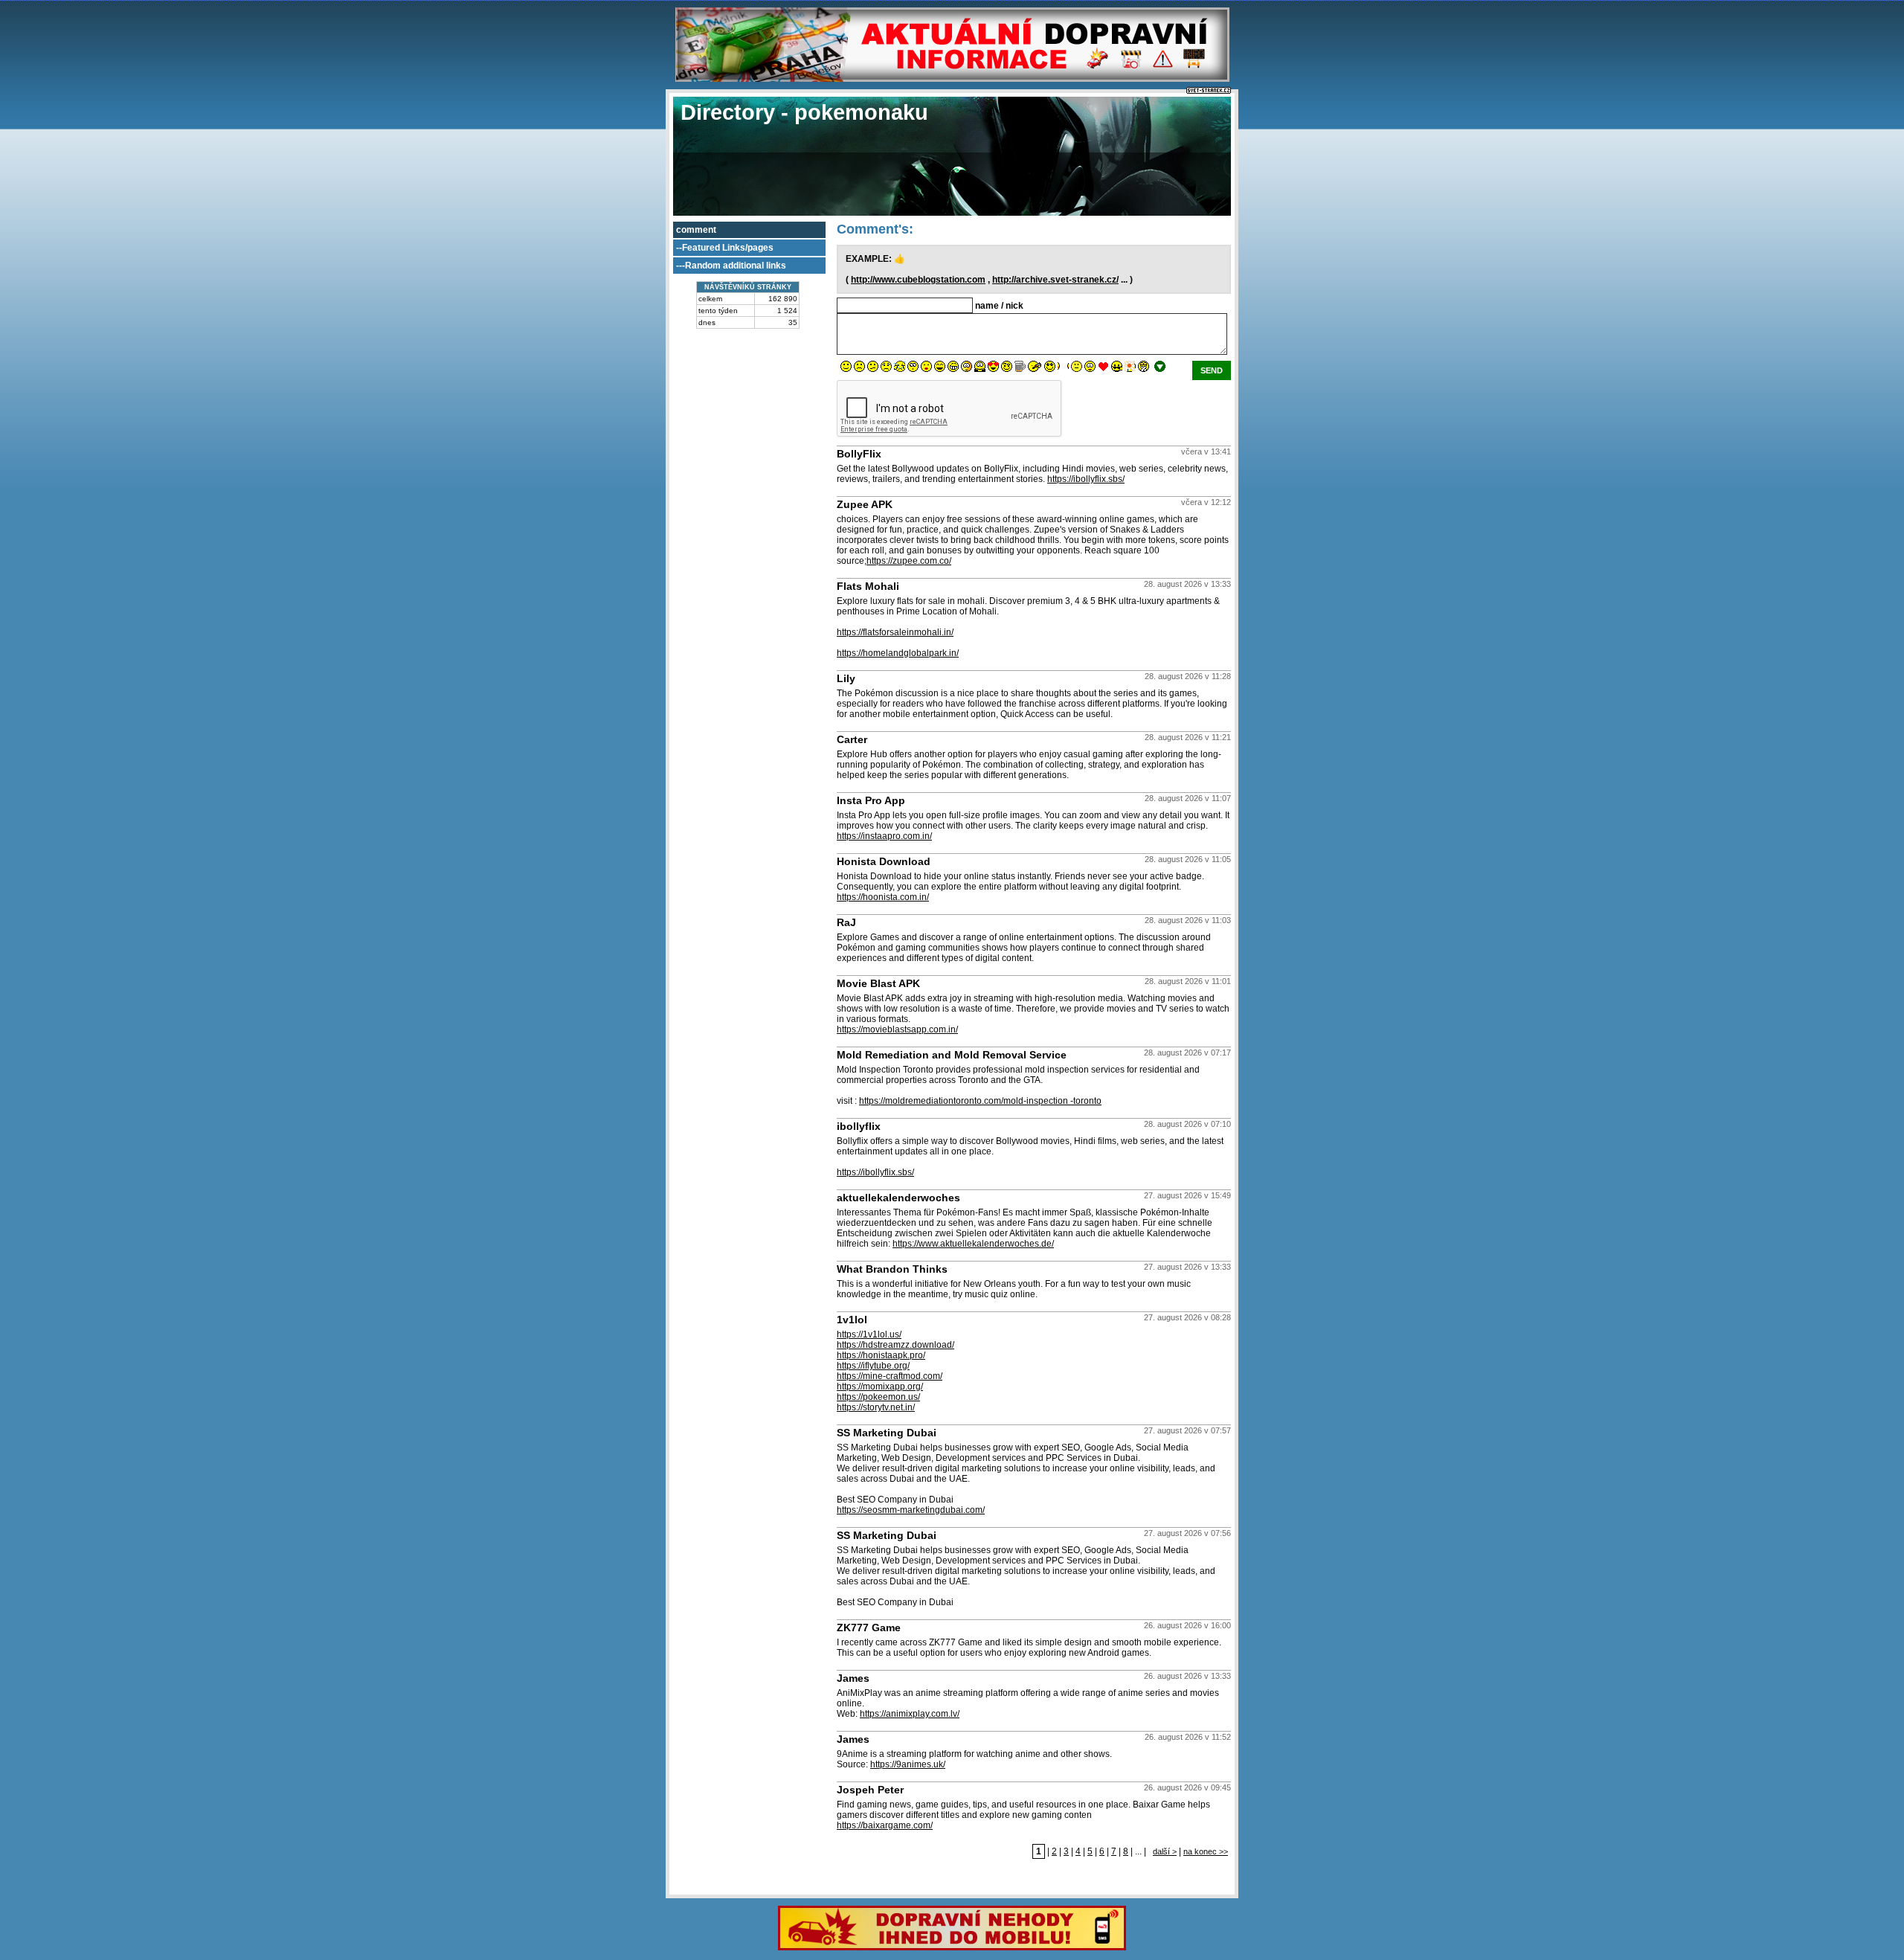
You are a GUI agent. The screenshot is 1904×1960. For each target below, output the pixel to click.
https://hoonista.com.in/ (883, 897)
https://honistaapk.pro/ (881, 1355)
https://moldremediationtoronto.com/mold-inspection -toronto (980, 1101)
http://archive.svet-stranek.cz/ (1055, 280)
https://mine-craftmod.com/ (890, 1376)
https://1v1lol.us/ (869, 1334)
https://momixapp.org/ (880, 1387)
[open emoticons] (1160, 369)
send (1212, 370)
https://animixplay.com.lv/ (910, 1714)
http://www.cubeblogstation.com (918, 280)
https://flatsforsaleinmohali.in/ (895, 632)
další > (1165, 1851)
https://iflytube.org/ (873, 1366)
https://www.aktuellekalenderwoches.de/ (973, 1244)
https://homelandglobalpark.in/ (898, 653)
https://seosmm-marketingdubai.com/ (911, 1510)
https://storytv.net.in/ (876, 1407)
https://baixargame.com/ (885, 1825)
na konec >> (1206, 1851)
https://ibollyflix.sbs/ (1086, 479)
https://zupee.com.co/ (909, 561)
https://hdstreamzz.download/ (895, 1345)
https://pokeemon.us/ (878, 1397)
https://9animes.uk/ (908, 1764)
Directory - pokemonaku (804, 112)
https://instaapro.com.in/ (884, 836)
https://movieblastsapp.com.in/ (897, 1029)
